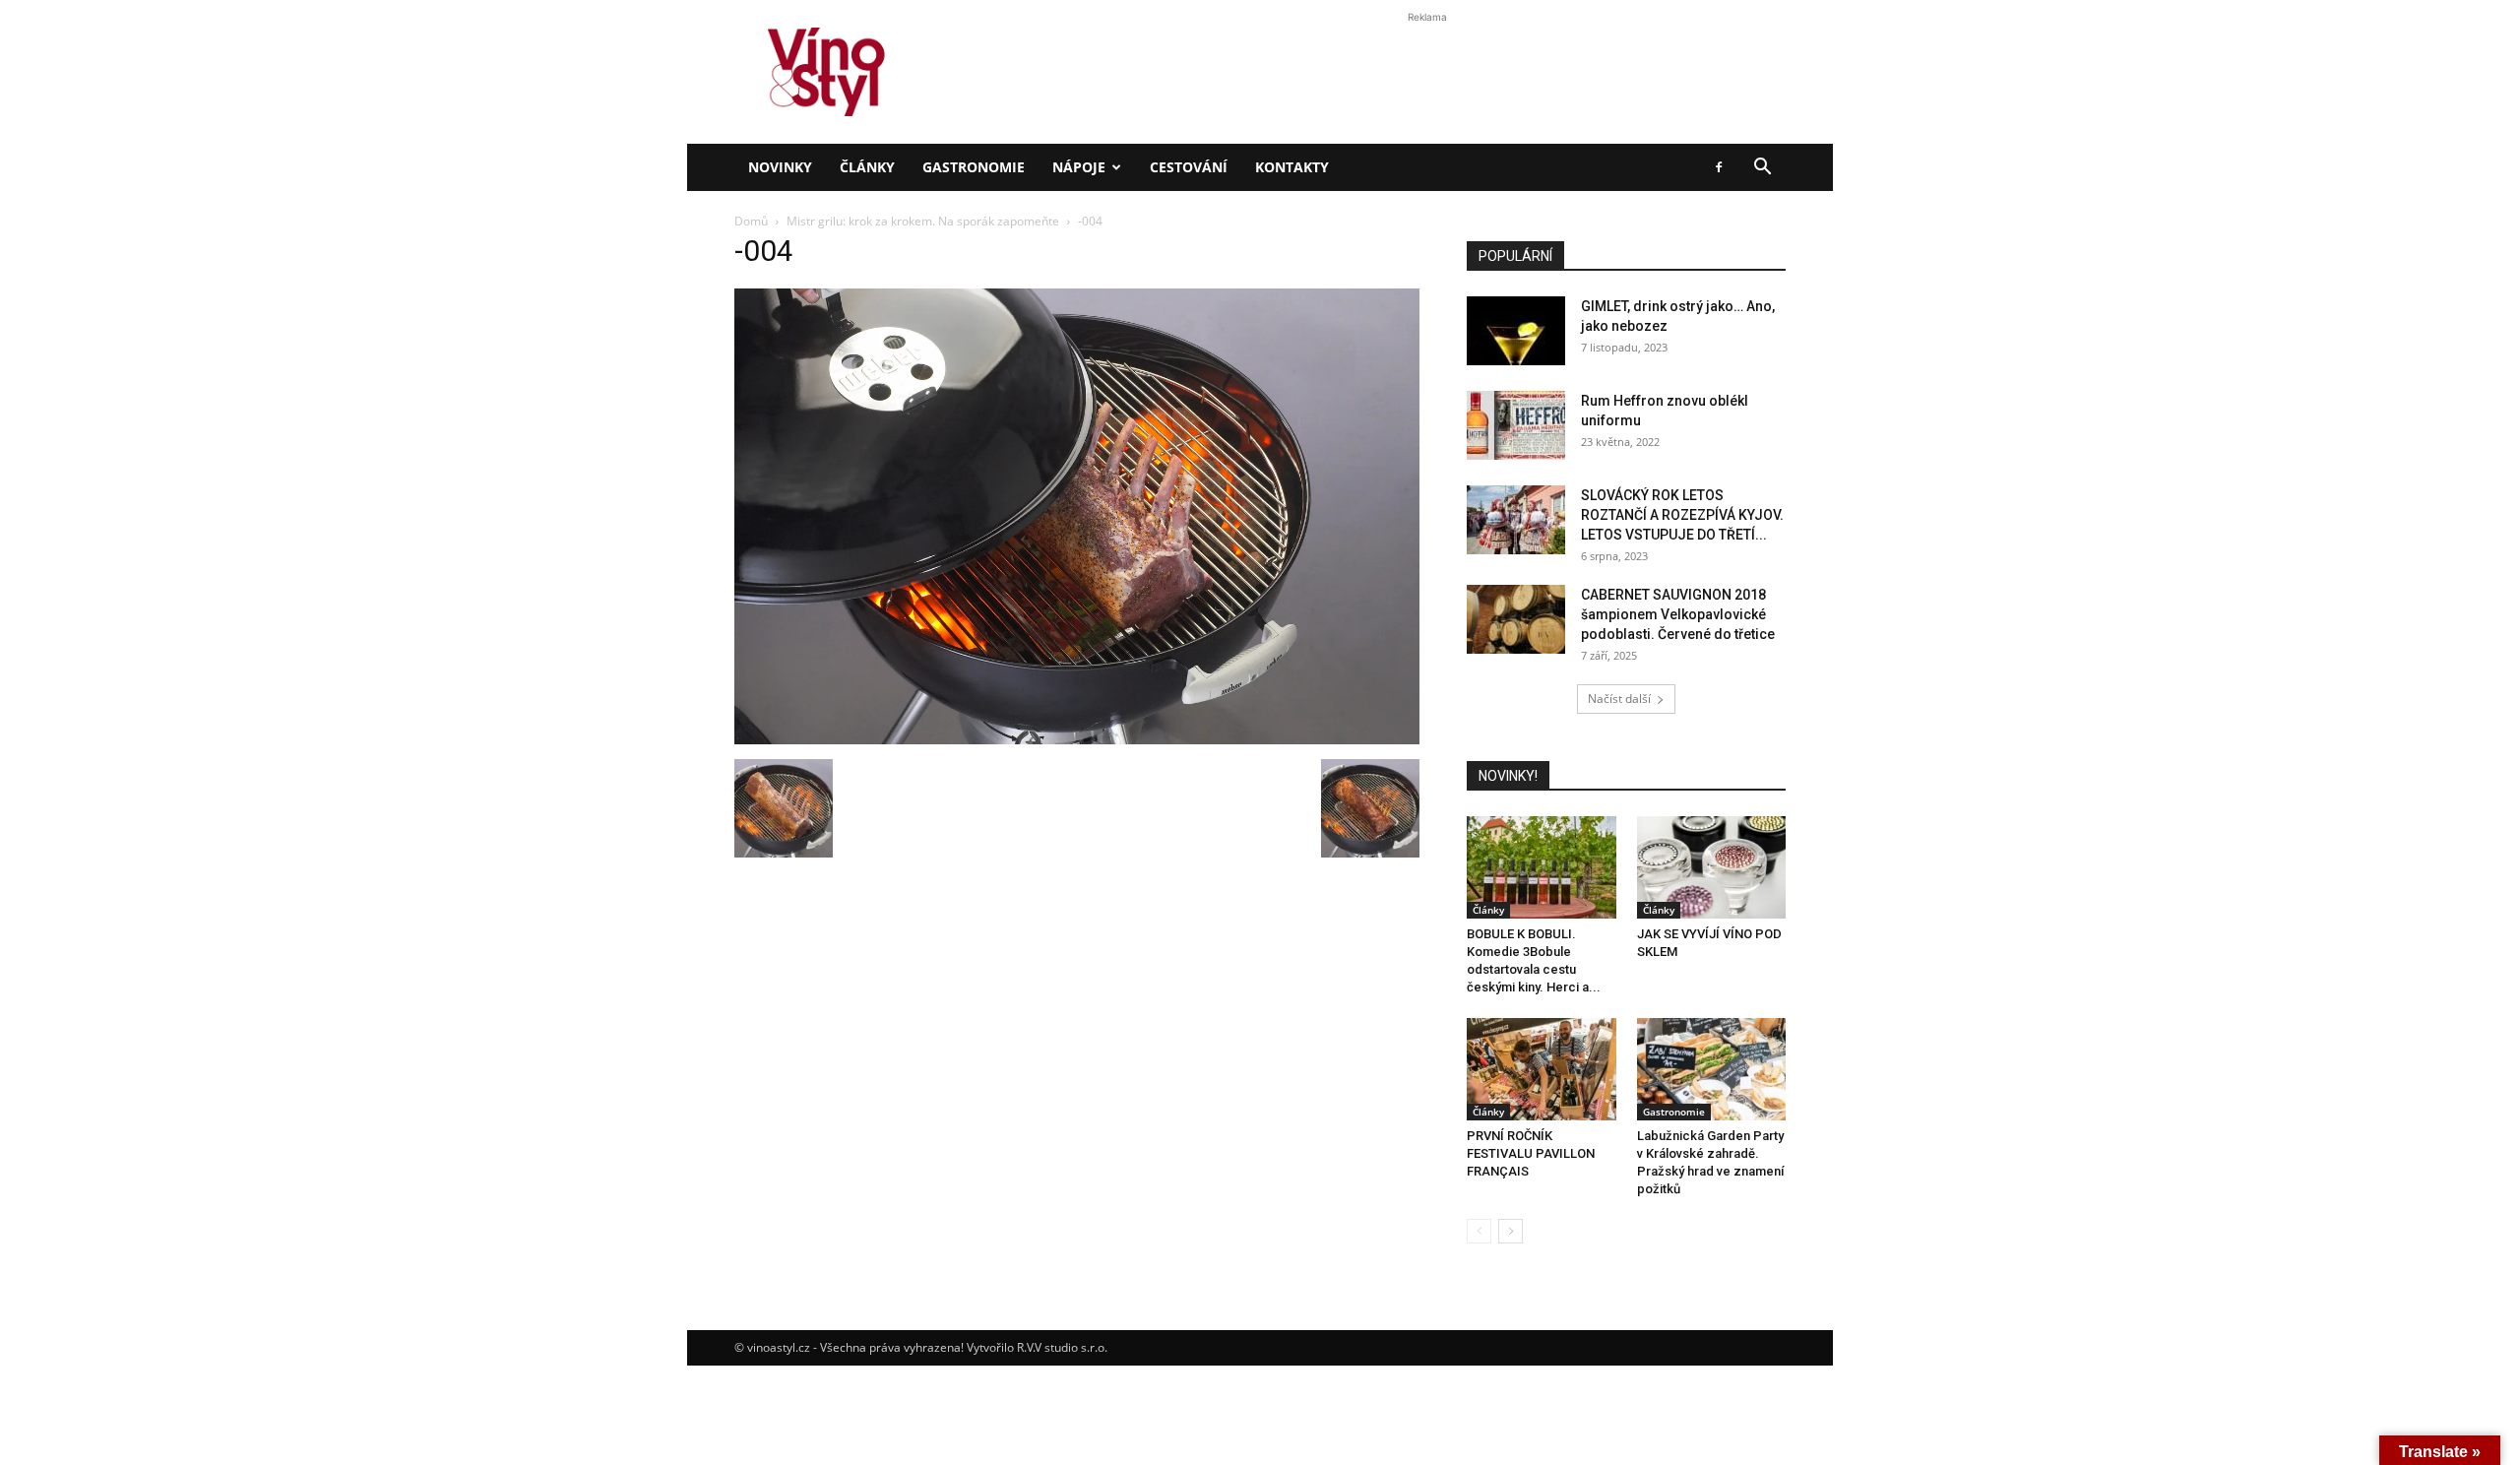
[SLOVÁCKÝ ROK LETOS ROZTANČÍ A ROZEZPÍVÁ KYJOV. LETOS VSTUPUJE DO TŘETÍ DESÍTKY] (1516, 520)
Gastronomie (974, 167)
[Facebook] (1719, 167)
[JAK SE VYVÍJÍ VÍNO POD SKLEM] (1712, 867)
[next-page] (1511, 1231)
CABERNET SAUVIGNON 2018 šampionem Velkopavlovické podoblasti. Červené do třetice (1678, 614)
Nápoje (1079, 167)
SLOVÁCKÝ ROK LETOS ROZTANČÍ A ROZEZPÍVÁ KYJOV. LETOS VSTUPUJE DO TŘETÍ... (1682, 515)
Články (867, 167)
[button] (1762, 169)
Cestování (1189, 167)
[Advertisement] (1260, 339)
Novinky (780, 167)
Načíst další (1619, 699)
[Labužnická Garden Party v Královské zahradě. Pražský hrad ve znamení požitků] (1712, 1069)
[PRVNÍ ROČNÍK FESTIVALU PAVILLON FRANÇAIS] (1542, 1069)
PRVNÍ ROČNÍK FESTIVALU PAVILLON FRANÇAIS (1531, 1153)
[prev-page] (1479, 1231)
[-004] (1077, 739)
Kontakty (1292, 167)
